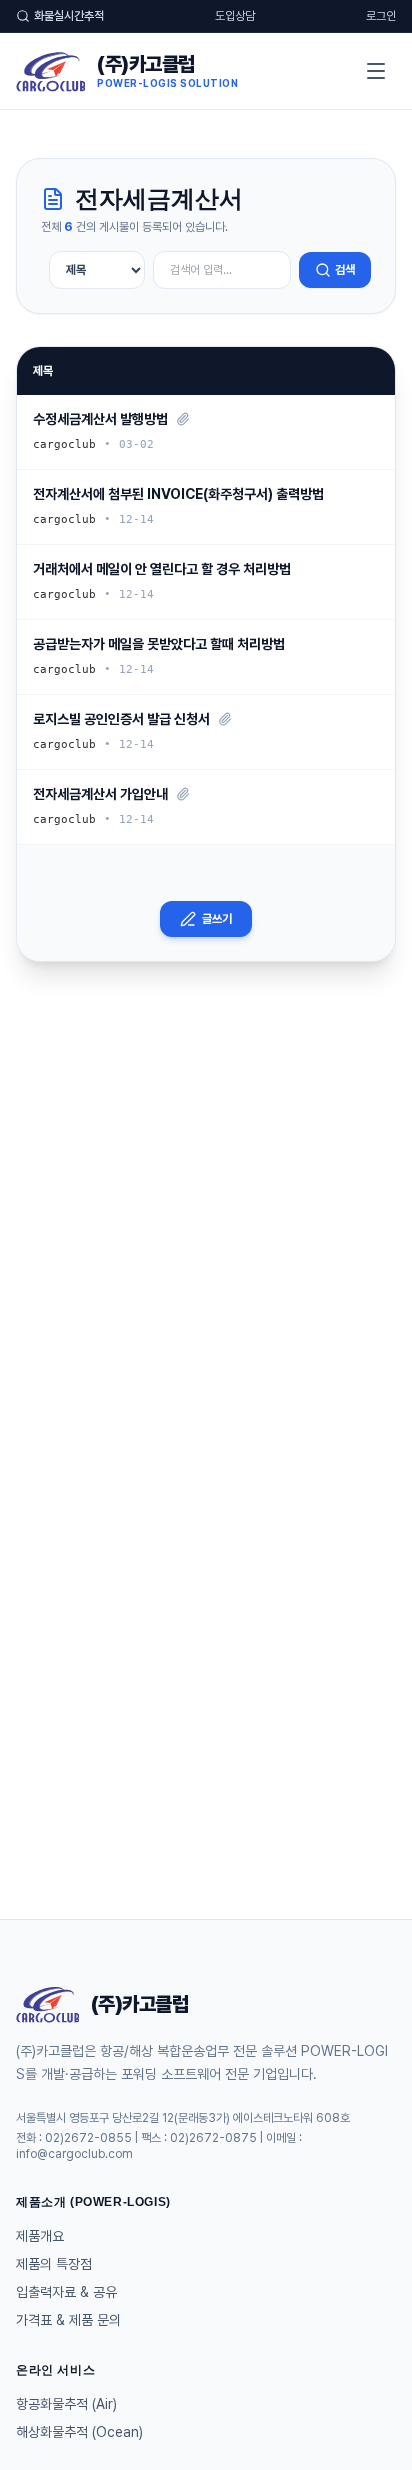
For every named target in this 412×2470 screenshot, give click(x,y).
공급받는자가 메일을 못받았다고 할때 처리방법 (159, 644)
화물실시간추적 (69, 16)
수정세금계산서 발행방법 (100, 419)
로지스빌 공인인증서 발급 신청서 (121, 719)
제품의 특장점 (54, 2264)
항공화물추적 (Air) (66, 2404)
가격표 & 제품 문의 (68, 2320)
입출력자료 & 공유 (66, 2292)
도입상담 (235, 16)
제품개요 (40, 2236)
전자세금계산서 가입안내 (100, 794)
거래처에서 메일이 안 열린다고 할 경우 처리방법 (162, 569)
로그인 (381, 16)
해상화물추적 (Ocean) (79, 2432)
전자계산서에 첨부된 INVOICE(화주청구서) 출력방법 (178, 494)
